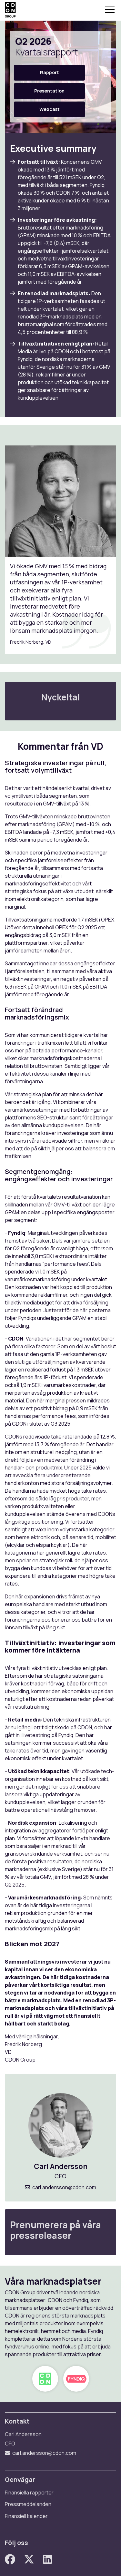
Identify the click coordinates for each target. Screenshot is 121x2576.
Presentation (49, 91)
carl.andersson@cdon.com (64, 2187)
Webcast (50, 109)
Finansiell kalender (26, 2516)
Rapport (50, 72)
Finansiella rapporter (29, 2493)
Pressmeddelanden (28, 2504)
